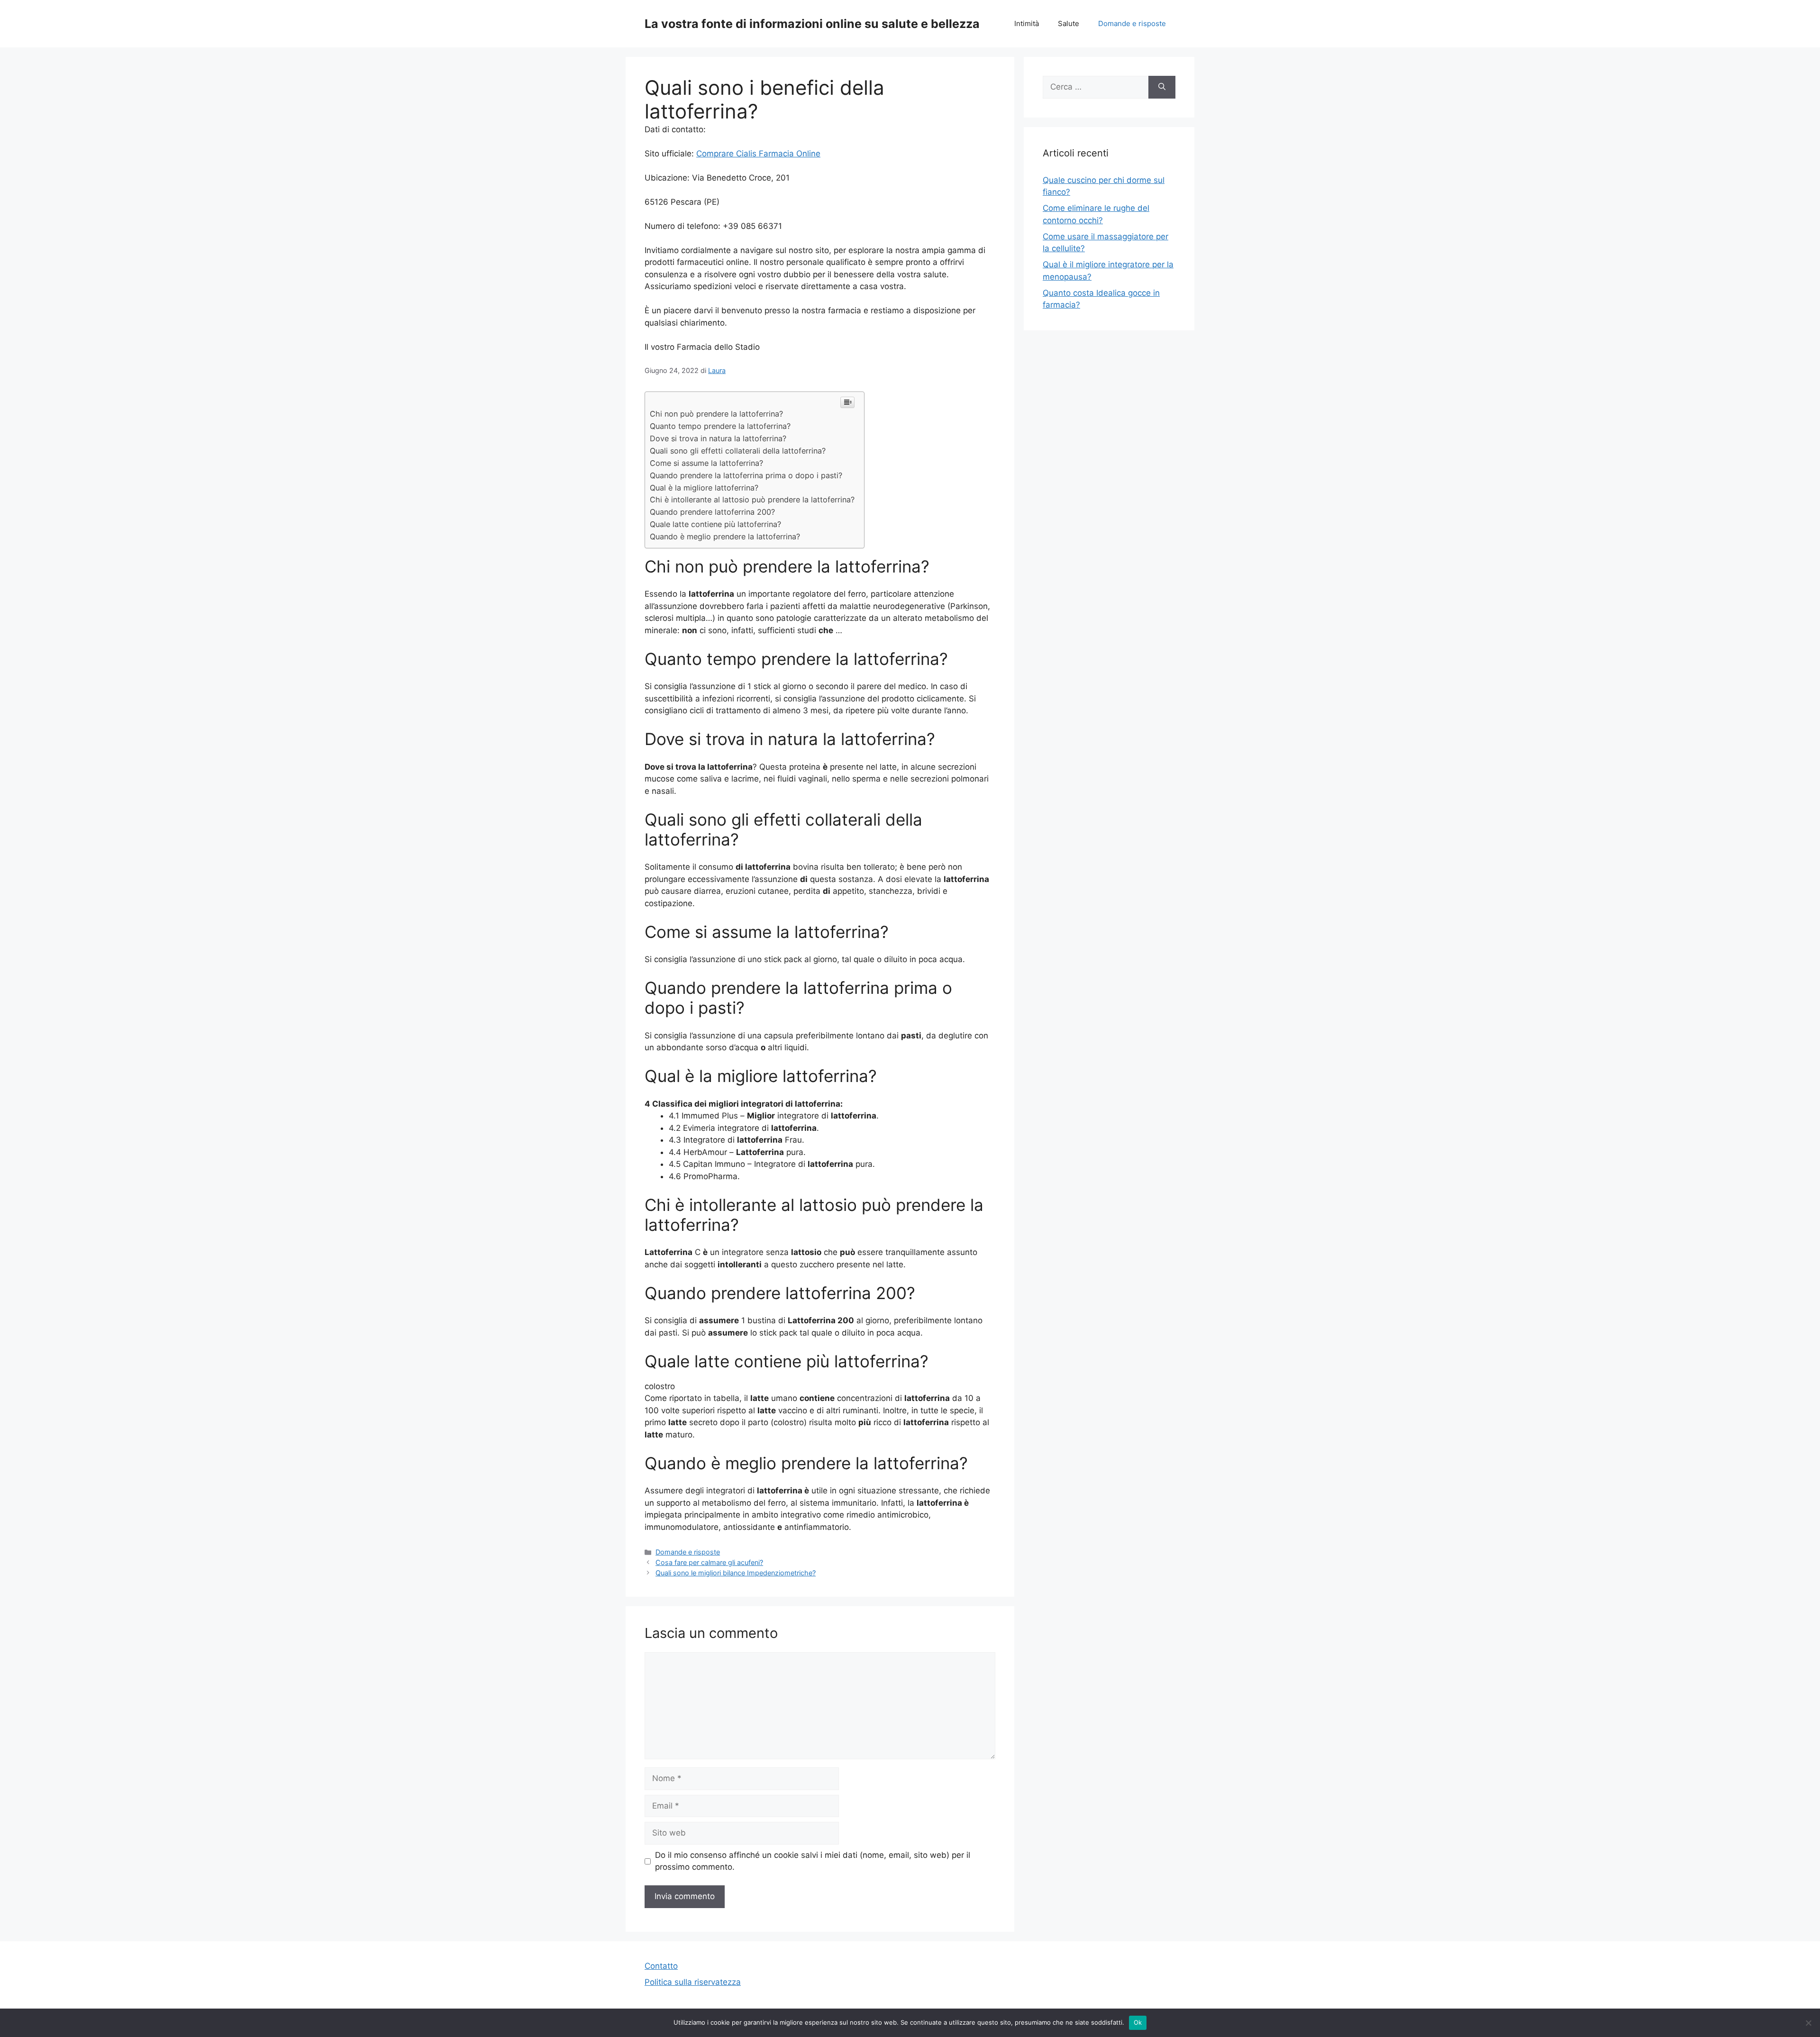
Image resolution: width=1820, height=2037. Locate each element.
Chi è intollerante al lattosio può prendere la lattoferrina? (752, 500)
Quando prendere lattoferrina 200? (712, 512)
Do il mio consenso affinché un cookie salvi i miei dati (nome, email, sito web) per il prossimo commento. (813, 1861)
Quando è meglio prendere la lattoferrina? (725, 537)
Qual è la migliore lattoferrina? (704, 488)
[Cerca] (1162, 87)
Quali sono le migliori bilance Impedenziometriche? (736, 1573)
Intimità (1027, 23)
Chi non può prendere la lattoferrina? (716, 414)
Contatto (661, 1966)
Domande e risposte (1132, 23)
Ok (1138, 2022)
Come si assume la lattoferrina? (706, 463)
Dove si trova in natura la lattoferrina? (718, 438)
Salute (1069, 23)
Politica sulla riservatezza (693, 1982)
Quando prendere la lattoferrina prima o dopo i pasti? (746, 475)
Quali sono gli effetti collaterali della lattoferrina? (738, 451)
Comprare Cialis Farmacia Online (758, 154)
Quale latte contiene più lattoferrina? (715, 524)
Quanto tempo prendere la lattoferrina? (720, 426)
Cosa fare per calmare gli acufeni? (709, 1562)
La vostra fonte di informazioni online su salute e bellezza (812, 24)
